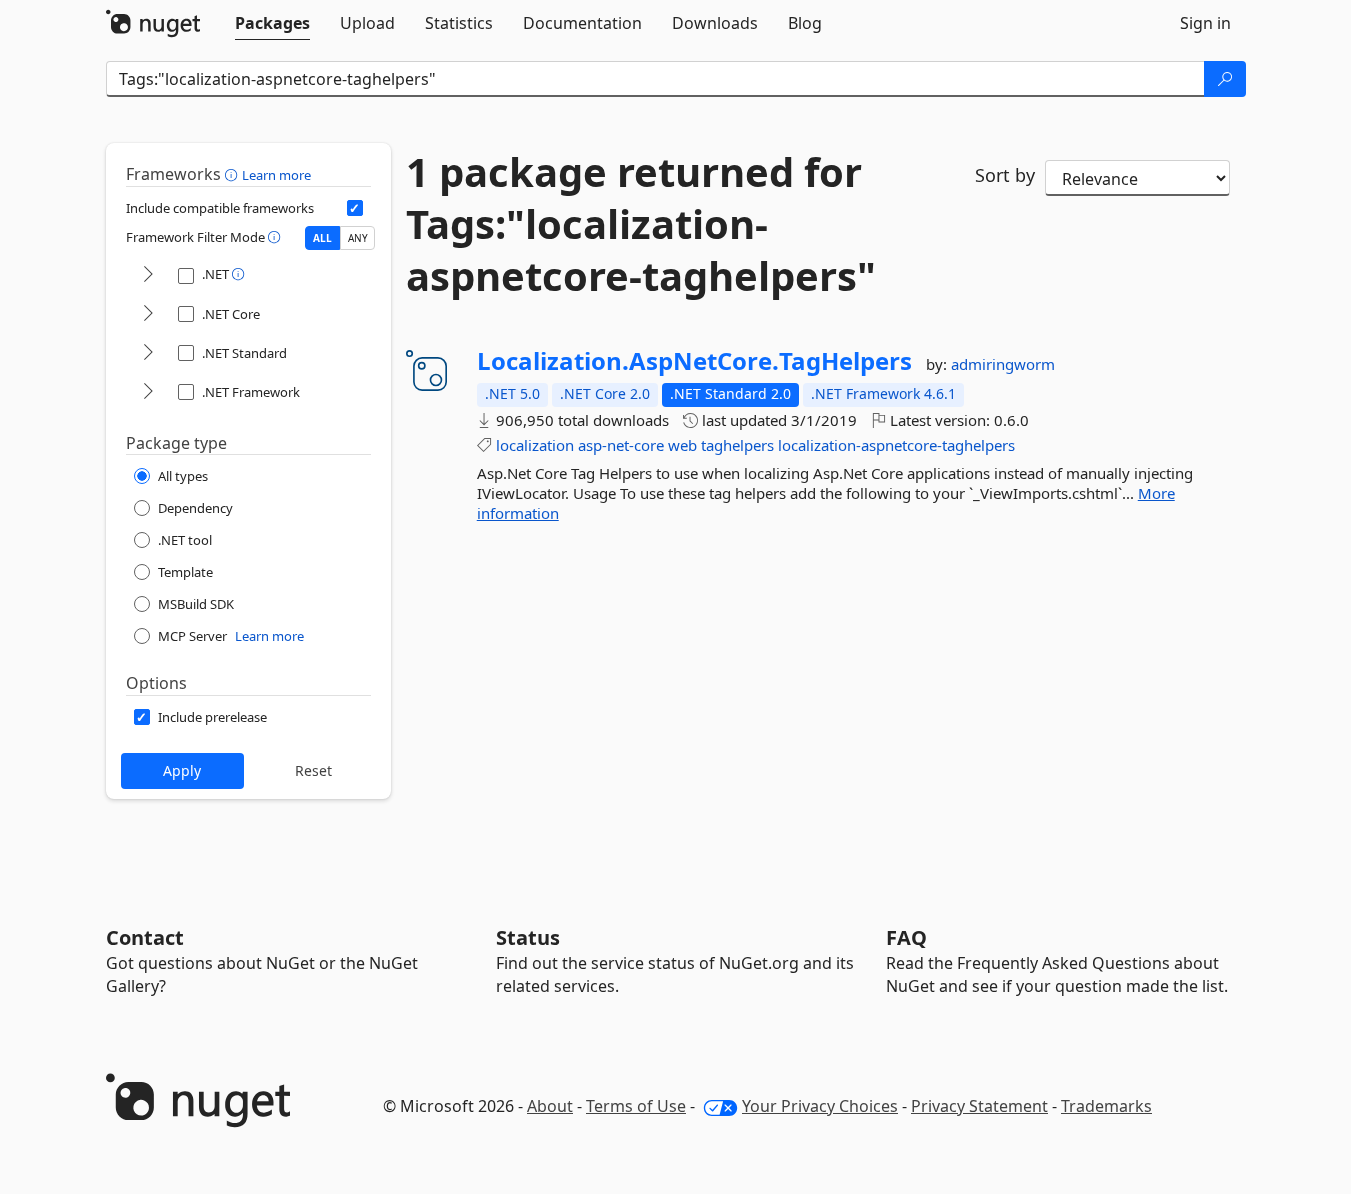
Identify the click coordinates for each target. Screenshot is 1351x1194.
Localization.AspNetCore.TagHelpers (694, 361)
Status (528, 937)
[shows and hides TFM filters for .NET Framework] (148, 392)
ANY (358, 238)
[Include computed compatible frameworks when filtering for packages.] (355, 208)
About (550, 1106)
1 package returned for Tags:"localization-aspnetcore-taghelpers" (641, 224)
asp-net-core (621, 445)
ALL (322, 238)
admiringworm (1003, 364)
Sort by (1005, 175)
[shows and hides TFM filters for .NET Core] (148, 314)
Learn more (276, 175)
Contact (145, 937)
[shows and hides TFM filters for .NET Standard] (148, 353)
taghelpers (737, 445)
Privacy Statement (979, 1106)
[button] (233, 174)
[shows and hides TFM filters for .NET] (148, 275)
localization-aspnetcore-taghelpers (896, 445)
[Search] (1225, 79)
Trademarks (1106, 1106)
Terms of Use (636, 1106)
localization (535, 445)
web (682, 445)
